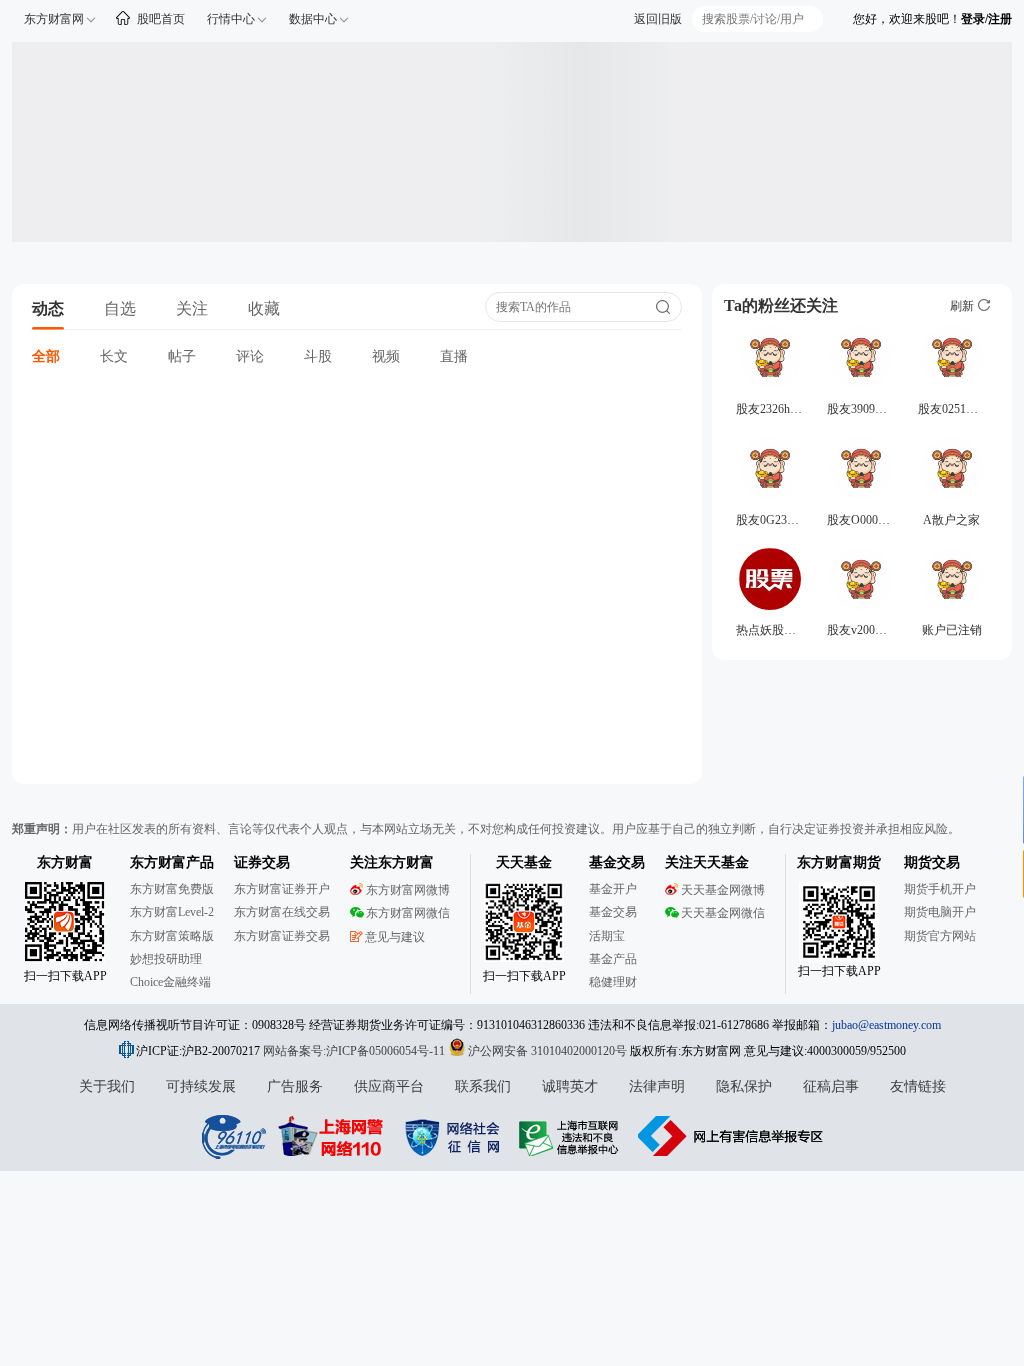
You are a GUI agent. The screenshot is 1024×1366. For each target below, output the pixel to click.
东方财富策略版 (172, 936)
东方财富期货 (839, 862)
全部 (46, 356)
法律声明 (657, 1086)
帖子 (182, 356)
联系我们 (483, 1086)
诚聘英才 (570, 1086)
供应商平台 (389, 1086)
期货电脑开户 (940, 912)
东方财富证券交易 (282, 936)
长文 (114, 356)
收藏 (264, 308)
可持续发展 (201, 1086)
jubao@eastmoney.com (886, 1025)
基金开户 (613, 889)
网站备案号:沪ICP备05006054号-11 (355, 1051)
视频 (386, 356)
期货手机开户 (940, 889)
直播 (454, 356)
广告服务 (295, 1086)
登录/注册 (986, 19)
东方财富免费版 (172, 889)
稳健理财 (613, 982)
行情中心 (231, 19)
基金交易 (613, 912)
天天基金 (524, 862)
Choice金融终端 (170, 982)
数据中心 (313, 19)
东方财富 (65, 862)
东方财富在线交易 (282, 912)
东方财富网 (54, 19)
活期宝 (607, 936)
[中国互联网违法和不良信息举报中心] (731, 1136)
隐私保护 (744, 1086)
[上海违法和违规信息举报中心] (572, 1136)
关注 (192, 308)
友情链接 (918, 1086)
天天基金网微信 (723, 913)
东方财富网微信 (408, 913)
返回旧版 (658, 19)
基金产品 (613, 959)
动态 (48, 308)
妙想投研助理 (166, 959)
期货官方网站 (940, 936)
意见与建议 (395, 937)
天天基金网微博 (723, 890)
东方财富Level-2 (172, 912)
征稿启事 (831, 1086)
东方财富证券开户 (282, 889)
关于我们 (107, 1086)
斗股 (318, 356)
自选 (120, 308)
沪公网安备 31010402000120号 (547, 1051)
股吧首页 (161, 19)
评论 (250, 356)
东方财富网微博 (408, 890)
